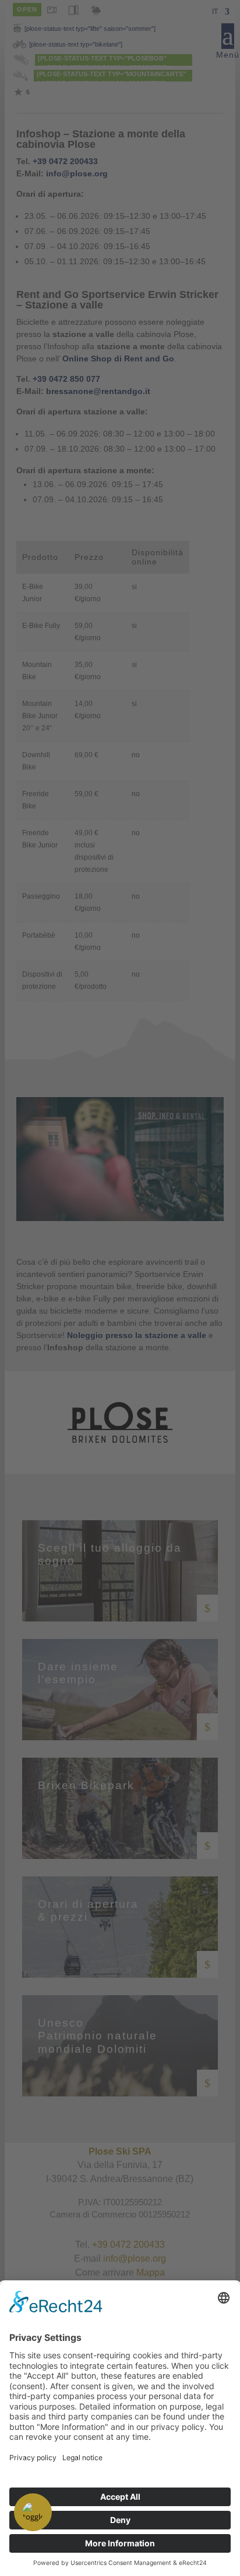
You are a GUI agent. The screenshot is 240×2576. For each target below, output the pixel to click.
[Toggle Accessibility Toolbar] (33, 2512)
